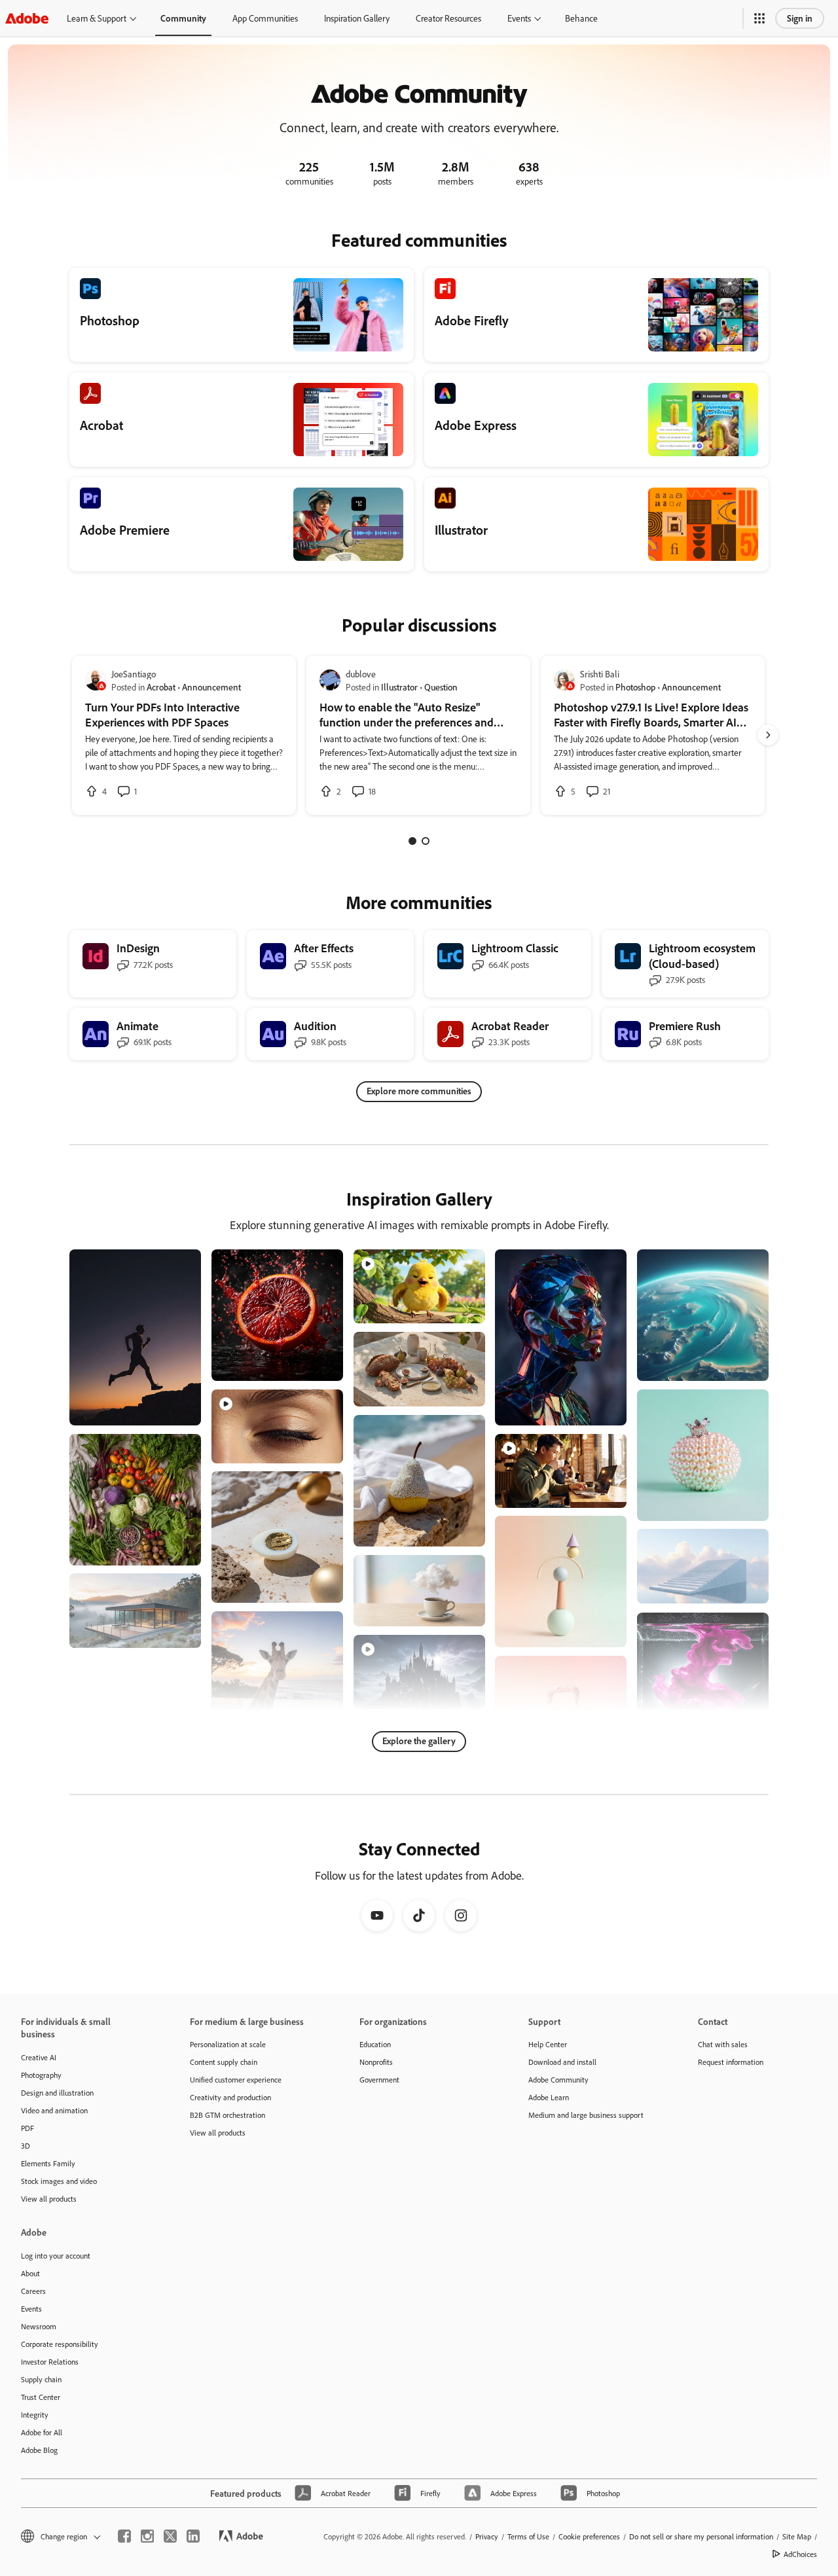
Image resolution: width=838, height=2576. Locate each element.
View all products (49, 2199)
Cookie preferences (589, 2536)
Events (519, 18)
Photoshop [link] (635, 687)
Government (379, 2080)
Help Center (548, 2044)
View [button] (176, 1409)
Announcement (211, 687)
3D (26, 2146)
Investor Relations (50, 2362)
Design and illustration (57, 2093)
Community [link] (183, 18)
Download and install (562, 2062)
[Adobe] (27, 18)
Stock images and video (59, 2181)
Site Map (797, 2536)
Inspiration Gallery (357, 18)
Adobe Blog (39, 2450)
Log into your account (56, 2256)
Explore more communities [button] (419, 1091)
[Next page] (768, 735)
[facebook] (124, 2536)
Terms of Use (528, 2536)
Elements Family (48, 2163)
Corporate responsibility (60, 2344)
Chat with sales (723, 2044)
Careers (33, 2291)
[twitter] (170, 2536)
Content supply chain (224, 2062)
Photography (41, 2075)
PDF (27, 2128)
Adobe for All (42, 2432)
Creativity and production (230, 2097)
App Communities (265, 18)
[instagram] (147, 2536)
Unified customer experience (236, 2080)
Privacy (487, 2536)
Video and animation (54, 2110)
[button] (759, 18)
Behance (581, 18)
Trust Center (41, 2397)
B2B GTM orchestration (228, 2115)
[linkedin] (193, 2536)
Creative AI (39, 2057)
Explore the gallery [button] (419, 1741)
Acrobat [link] (161, 687)
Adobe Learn (549, 2097)
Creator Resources (448, 18)
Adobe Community (558, 2080)
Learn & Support (97, 18)
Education (375, 2044)
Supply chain (41, 2379)
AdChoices (800, 2554)
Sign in (800, 18)
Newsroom (39, 2326)
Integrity (35, 2415)
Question (441, 687)
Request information (731, 2062)
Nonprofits (376, 2062)
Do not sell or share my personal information (701, 2536)
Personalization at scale (228, 2044)
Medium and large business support (586, 2115)
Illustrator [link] (399, 687)
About (30, 2273)
